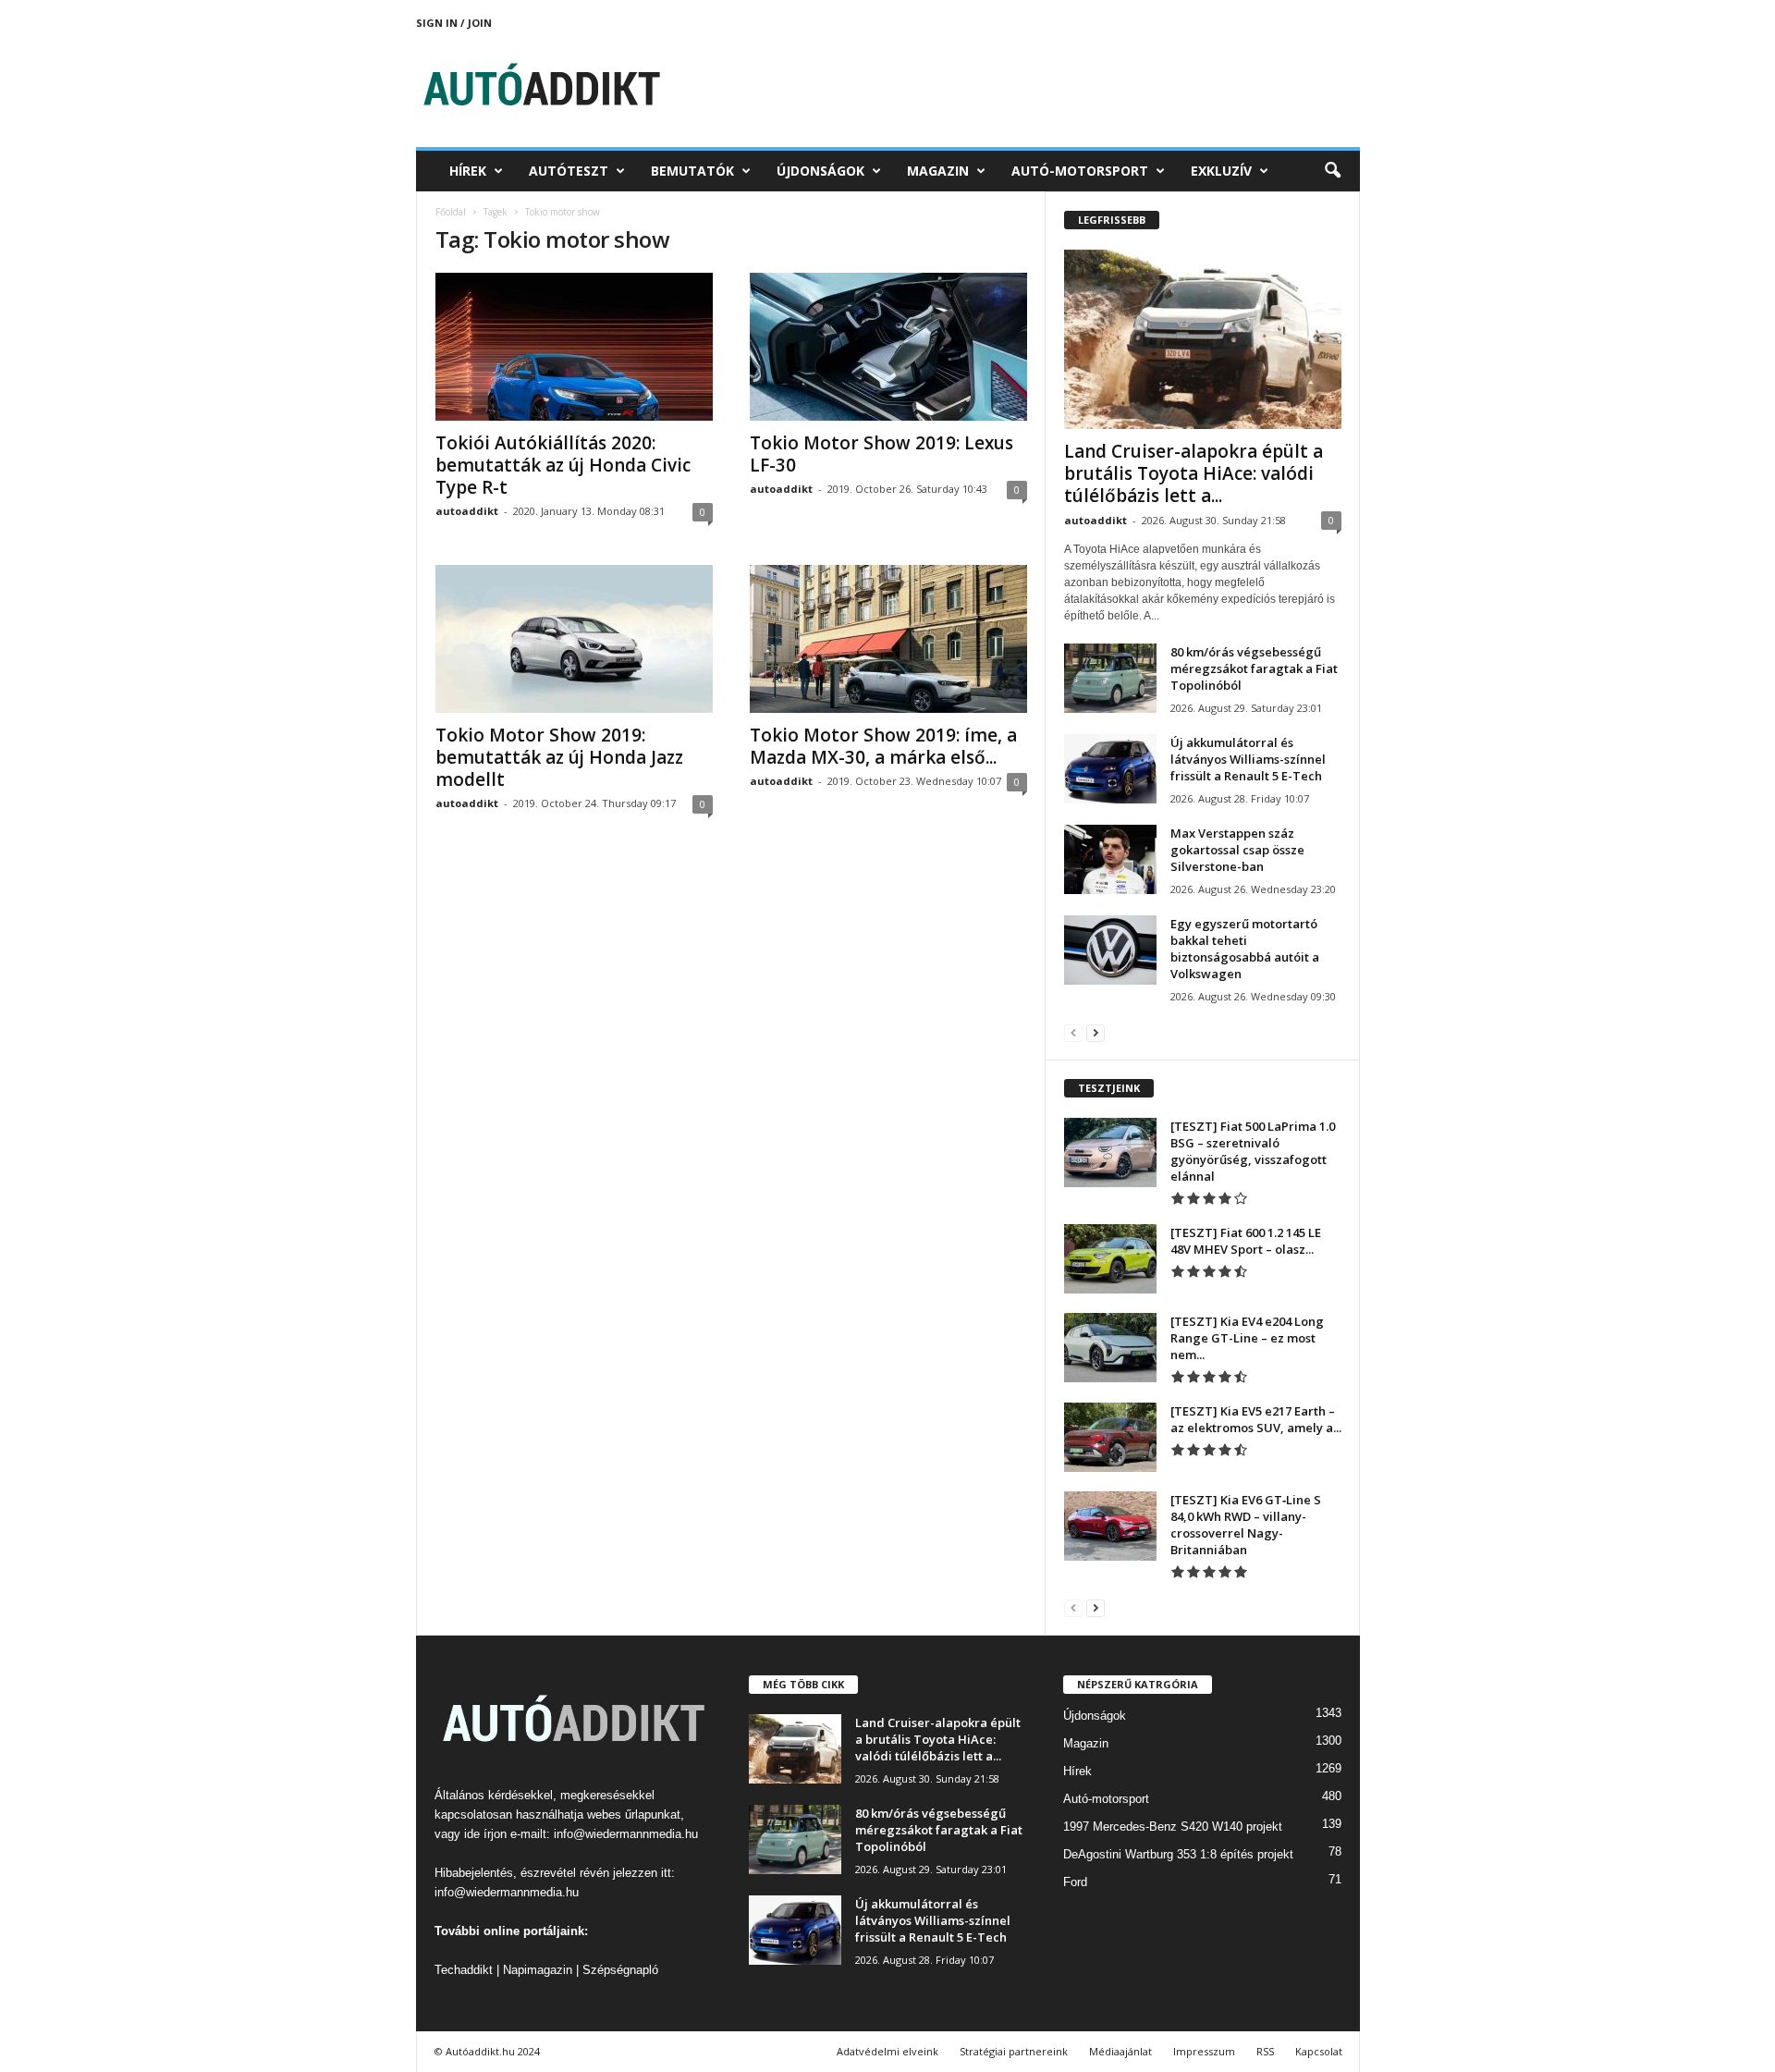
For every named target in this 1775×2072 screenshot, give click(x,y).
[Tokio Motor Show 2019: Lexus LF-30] (888, 347)
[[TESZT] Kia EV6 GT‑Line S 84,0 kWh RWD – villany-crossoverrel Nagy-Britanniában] (1110, 1526)
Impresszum (1204, 2051)
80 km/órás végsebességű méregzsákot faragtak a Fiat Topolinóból (1254, 668)
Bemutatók (692, 171)
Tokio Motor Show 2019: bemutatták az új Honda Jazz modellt (559, 757)
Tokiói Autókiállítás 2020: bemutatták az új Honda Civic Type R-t (563, 465)
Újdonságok (820, 171)
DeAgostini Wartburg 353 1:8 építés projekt (1178, 1854)
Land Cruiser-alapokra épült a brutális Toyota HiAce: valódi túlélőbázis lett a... (1194, 473)
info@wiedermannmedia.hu (626, 1834)
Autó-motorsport (1080, 171)
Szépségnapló (620, 1970)
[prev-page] (1073, 1032)
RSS (1265, 2051)
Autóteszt (569, 171)
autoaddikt (467, 511)
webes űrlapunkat (634, 1815)
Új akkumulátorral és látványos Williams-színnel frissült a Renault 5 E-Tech (1248, 759)
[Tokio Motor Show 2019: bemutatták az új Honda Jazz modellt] (574, 639)
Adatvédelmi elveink (887, 2051)
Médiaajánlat (1120, 2051)
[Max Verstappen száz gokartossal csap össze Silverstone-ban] (1110, 859)
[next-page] (1096, 1032)
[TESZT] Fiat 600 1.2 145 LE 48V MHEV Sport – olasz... (1246, 1241)
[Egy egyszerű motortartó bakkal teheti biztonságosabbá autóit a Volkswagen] (1110, 950)
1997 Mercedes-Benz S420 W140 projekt (1173, 1827)
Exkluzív (1221, 171)
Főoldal (451, 212)
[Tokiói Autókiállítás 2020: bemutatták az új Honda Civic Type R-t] (574, 347)
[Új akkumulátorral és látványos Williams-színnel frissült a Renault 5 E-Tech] (1110, 769)
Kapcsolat (1319, 2051)
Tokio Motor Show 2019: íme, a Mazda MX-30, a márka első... (883, 746)
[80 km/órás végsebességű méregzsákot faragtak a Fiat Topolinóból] (1110, 678)
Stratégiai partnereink (1014, 2051)
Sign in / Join (454, 23)
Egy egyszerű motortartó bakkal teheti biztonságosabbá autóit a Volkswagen (1245, 949)
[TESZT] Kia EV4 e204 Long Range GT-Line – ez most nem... (1247, 1338)
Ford (1075, 1882)
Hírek (468, 171)
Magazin (938, 171)
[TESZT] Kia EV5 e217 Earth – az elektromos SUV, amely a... (1256, 1419)
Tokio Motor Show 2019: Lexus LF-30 (881, 454)
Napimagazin (538, 1970)
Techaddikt (464, 1970)
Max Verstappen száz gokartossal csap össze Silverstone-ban (1237, 850)
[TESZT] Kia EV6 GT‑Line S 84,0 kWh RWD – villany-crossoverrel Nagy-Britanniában (1246, 1525)
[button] (1332, 171)
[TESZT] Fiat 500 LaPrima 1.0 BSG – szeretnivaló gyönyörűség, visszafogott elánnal (1253, 1151)
